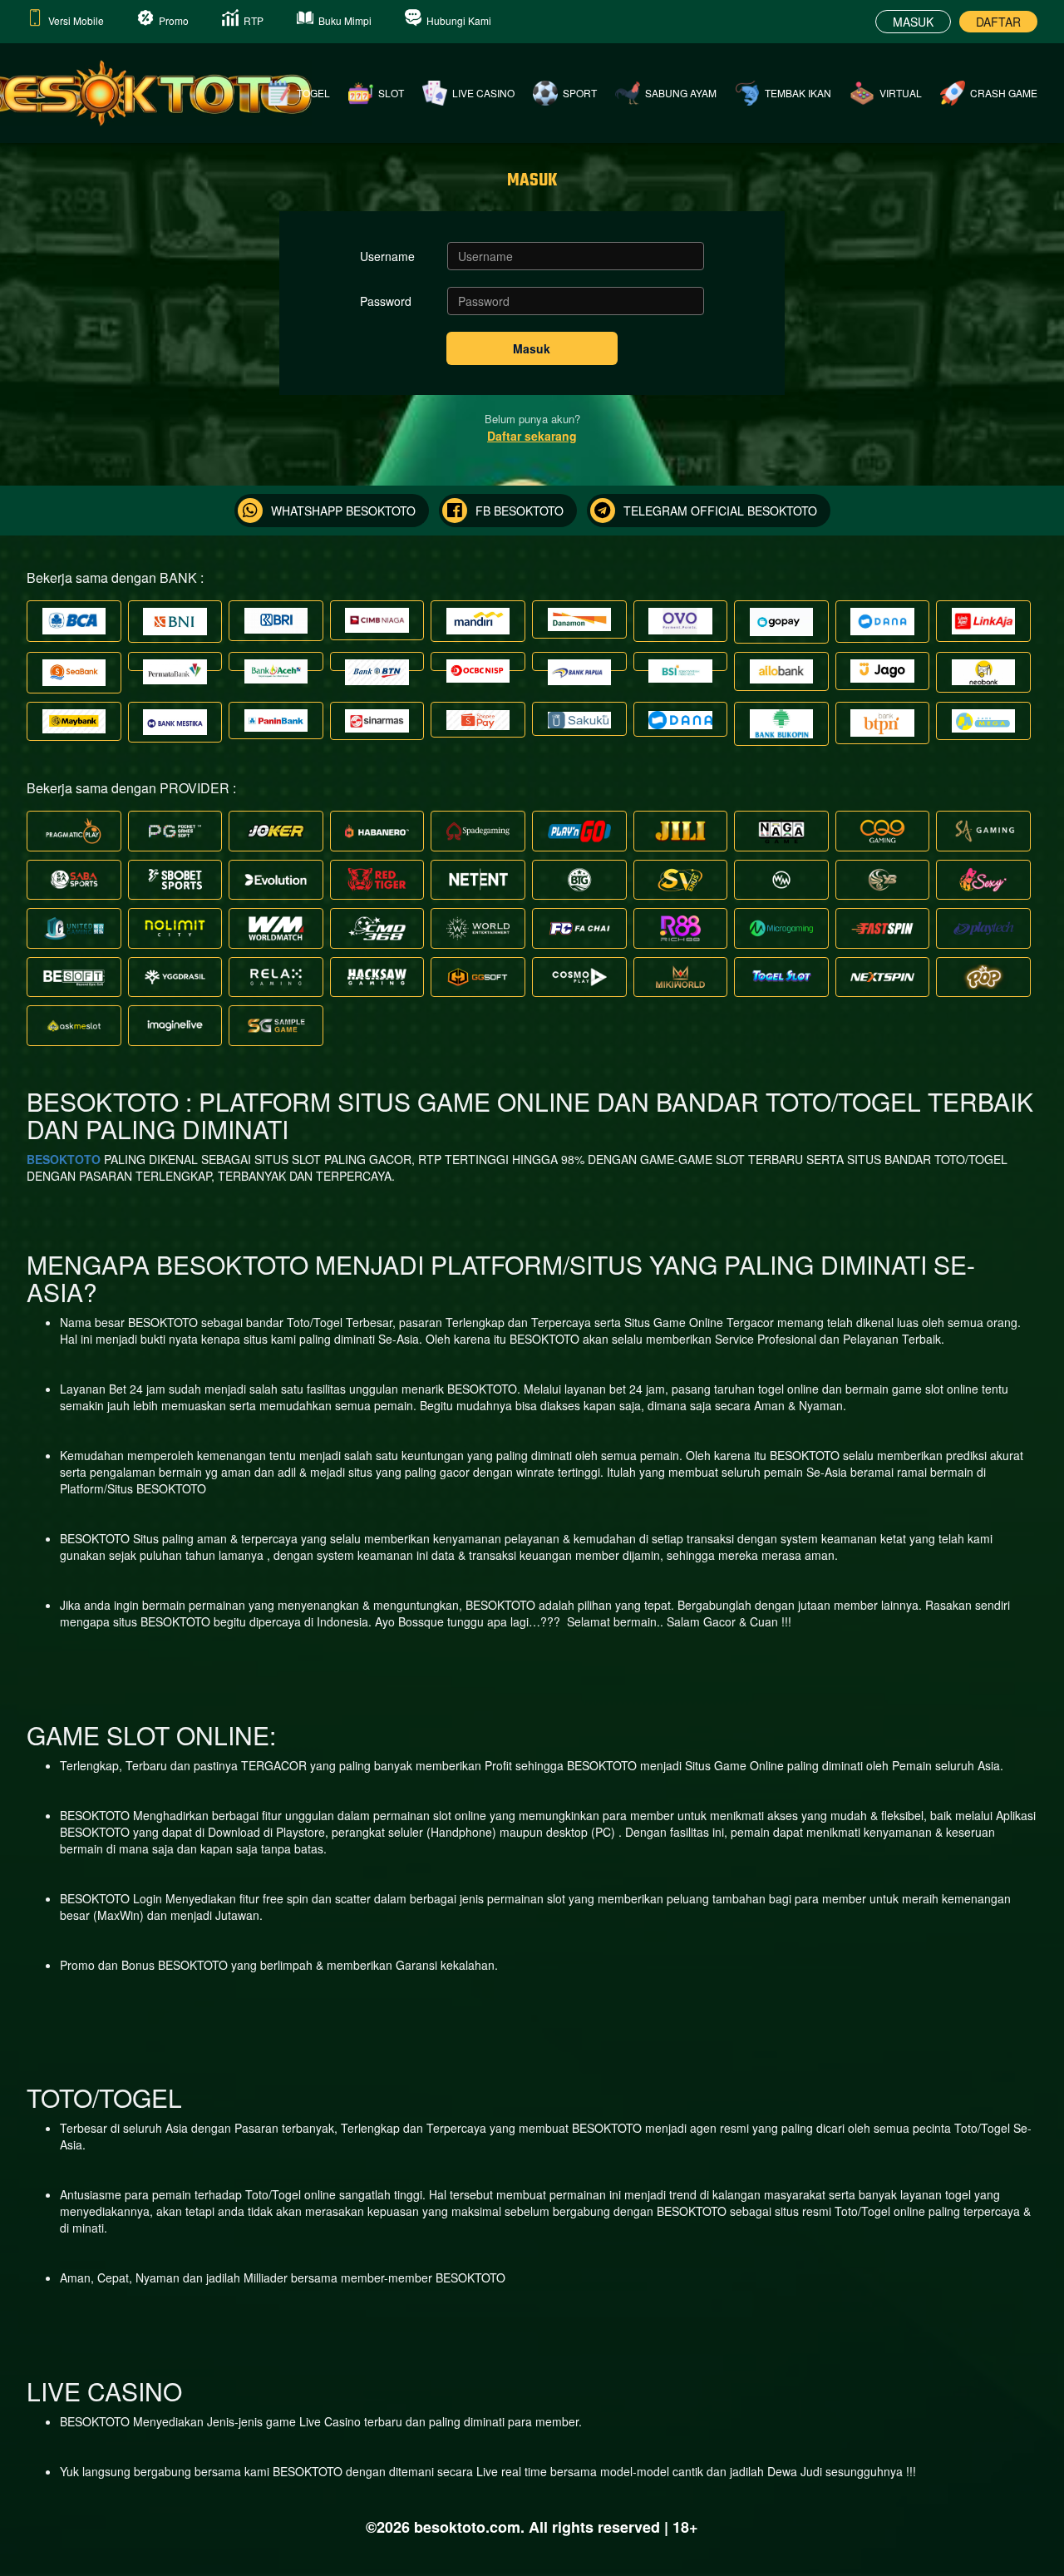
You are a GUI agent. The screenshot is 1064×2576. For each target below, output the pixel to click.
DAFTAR (998, 22)
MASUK (913, 22)
